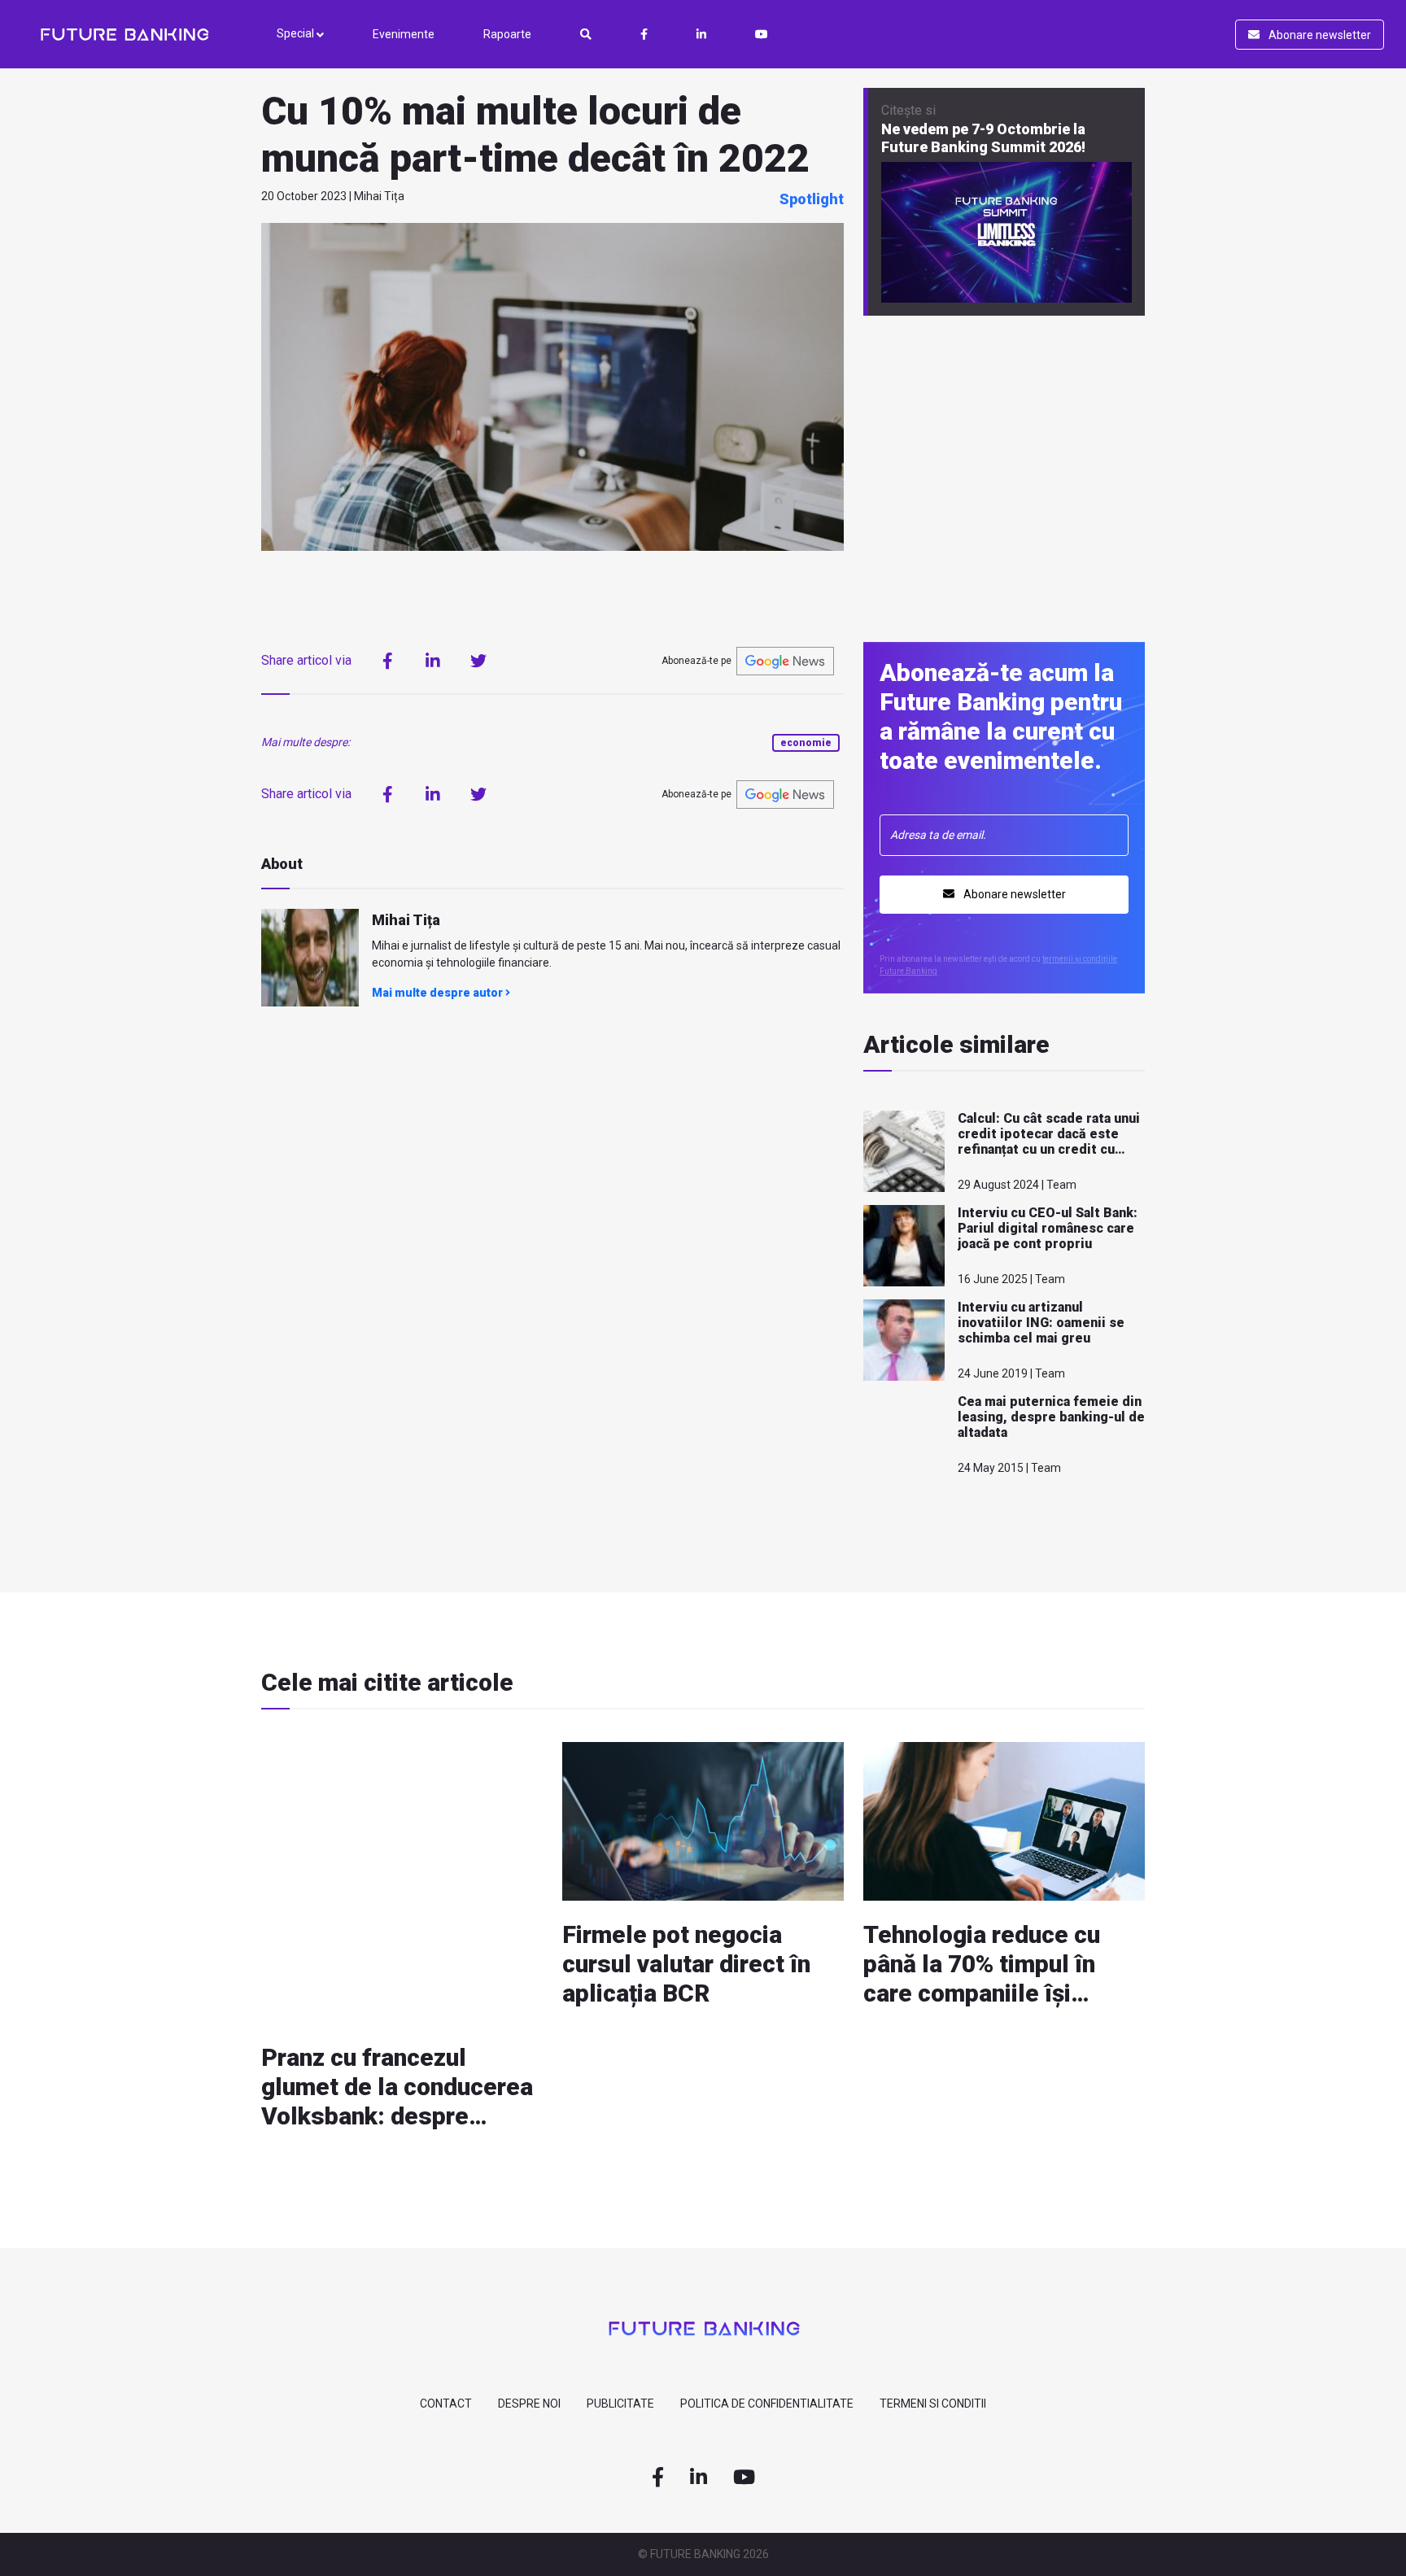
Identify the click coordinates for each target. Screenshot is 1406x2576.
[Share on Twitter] (478, 661)
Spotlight (812, 199)
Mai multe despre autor (439, 993)
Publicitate (620, 2404)
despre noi (529, 2404)
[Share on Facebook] (387, 661)
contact (446, 2404)
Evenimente (404, 34)
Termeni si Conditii (933, 2404)
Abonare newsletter (1319, 35)
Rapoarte (507, 34)
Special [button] (297, 33)
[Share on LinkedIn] (433, 661)
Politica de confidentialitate (767, 2404)
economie (806, 743)
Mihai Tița (406, 920)
